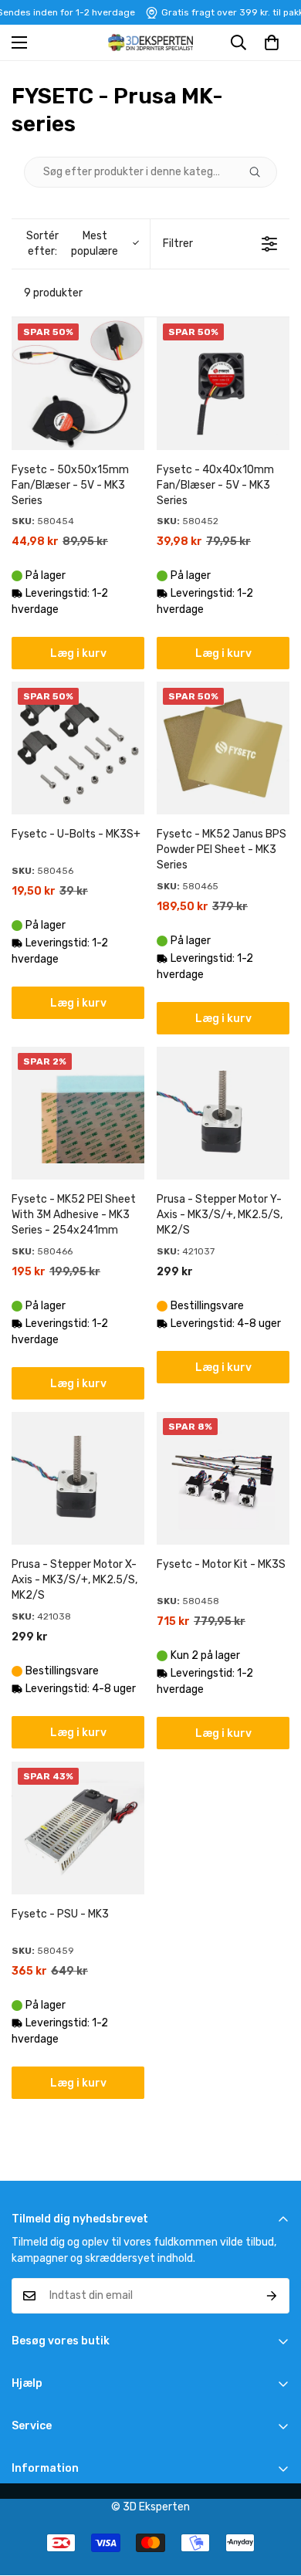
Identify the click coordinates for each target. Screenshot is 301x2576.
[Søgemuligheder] (261, 172)
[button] (272, 42)
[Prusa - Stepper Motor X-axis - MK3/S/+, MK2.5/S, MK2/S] (78, 1478)
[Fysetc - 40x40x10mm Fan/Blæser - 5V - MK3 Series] (223, 384)
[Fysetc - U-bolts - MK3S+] (78, 748)
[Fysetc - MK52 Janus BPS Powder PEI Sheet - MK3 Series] (223, 748)
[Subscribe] (272, 2296)
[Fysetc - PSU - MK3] (78, 1828)
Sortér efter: (73, 244)
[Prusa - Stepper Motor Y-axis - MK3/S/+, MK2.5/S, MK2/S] (223, 1113)
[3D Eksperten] (150, 42)
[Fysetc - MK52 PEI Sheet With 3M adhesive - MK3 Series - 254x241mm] (78, 1113)
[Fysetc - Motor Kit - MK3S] (223, 1478)
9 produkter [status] (53, 293)
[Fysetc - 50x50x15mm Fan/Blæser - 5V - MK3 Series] (78, 384)
